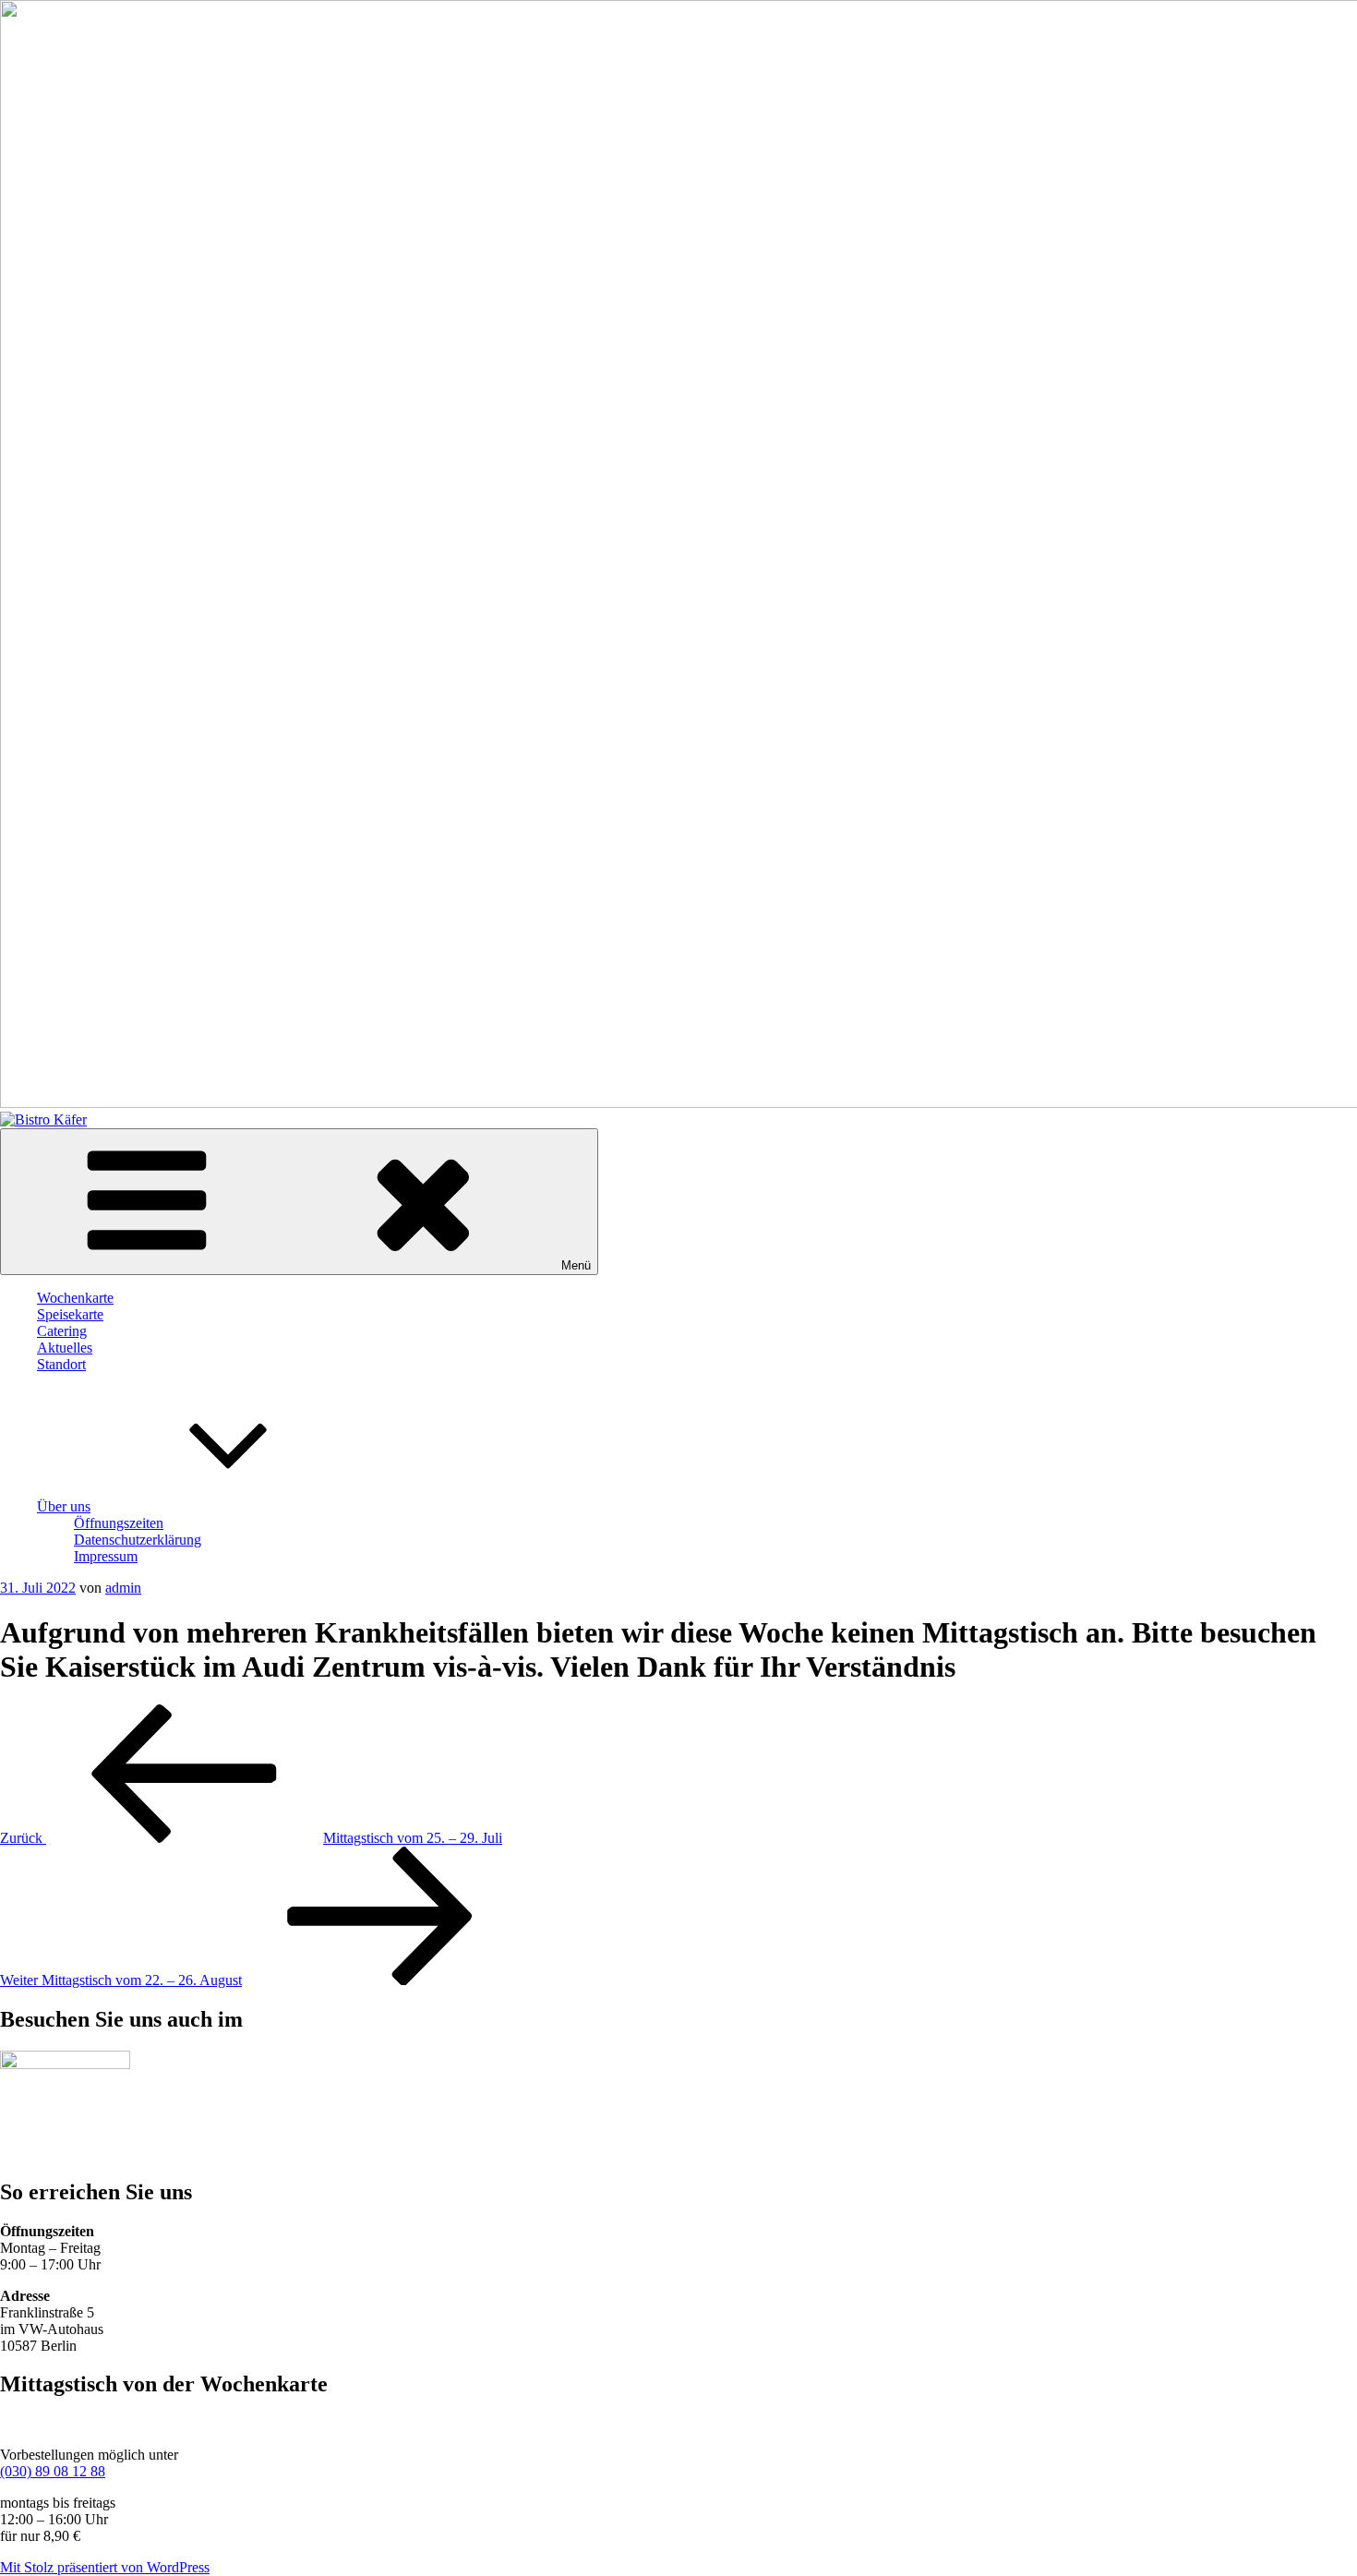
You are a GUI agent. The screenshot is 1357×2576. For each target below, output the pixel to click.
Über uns (64, 1506)
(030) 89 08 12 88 (53, 2471)
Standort (61, 1364)
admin (123, 1588)
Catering (62, 1331)
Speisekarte (70, 1314)
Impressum (106, 1556)
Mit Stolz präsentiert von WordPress (105, 2567)
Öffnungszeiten (119, 1523)
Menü (576, 1265)
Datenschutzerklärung (138, 1540)
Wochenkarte (75, 1298)
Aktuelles (65, 1348)
